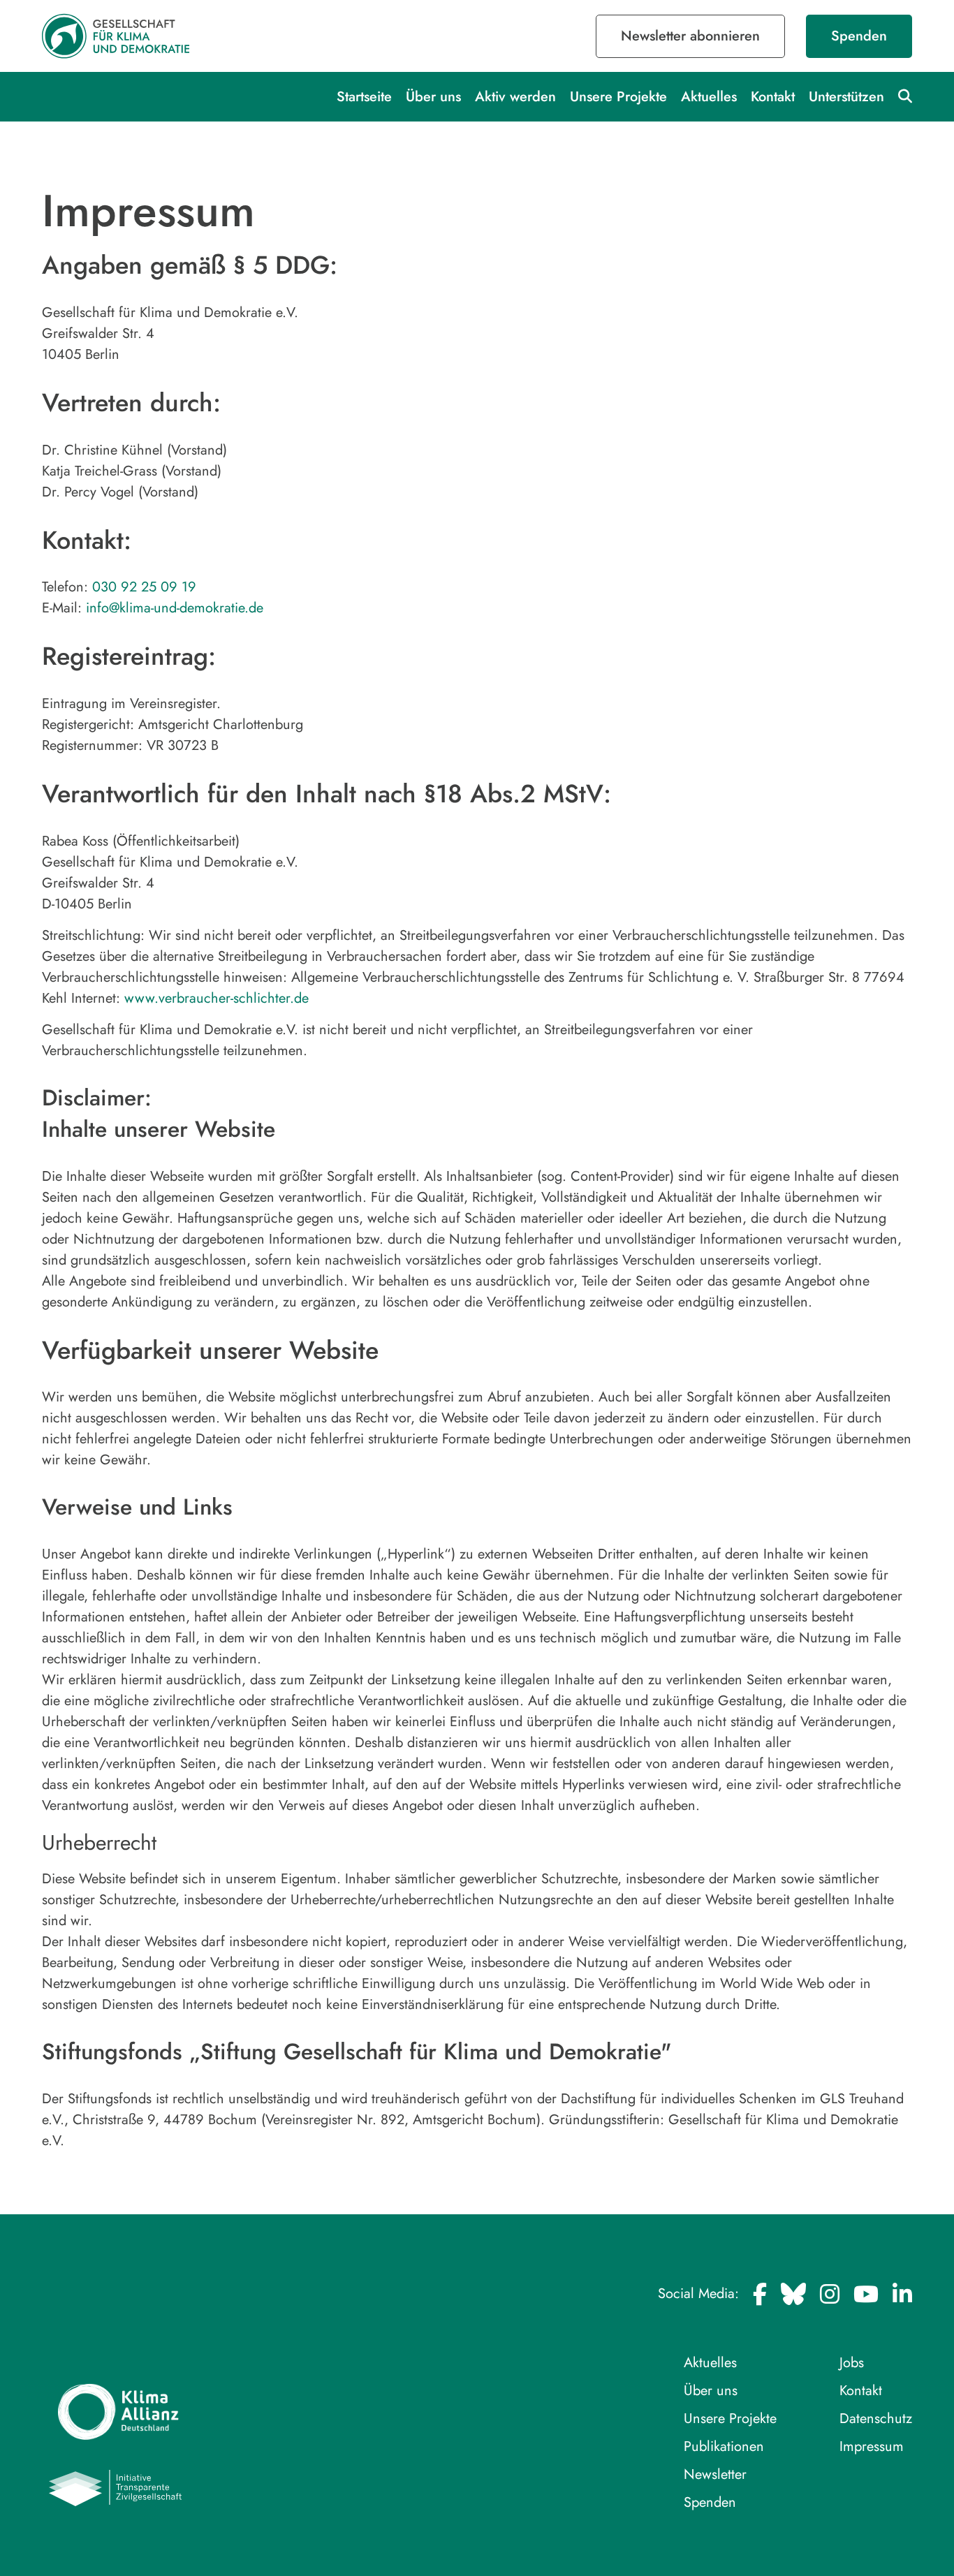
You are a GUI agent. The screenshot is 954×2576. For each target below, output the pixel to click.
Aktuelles (709, 97)
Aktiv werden (515, 97)
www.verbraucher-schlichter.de (217, 998)
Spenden (859, 36)
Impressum (872, 2446)
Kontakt (773, 97)
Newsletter (715, 2474)
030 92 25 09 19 (144, 587)
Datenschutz (876, 2419)
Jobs (852, 2363)
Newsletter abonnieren (690, 36)
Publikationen (724, 2446)
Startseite (364, 97)
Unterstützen (846, 97)
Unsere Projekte (618, 97)
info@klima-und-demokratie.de (175, 608)
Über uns (433, 97)
